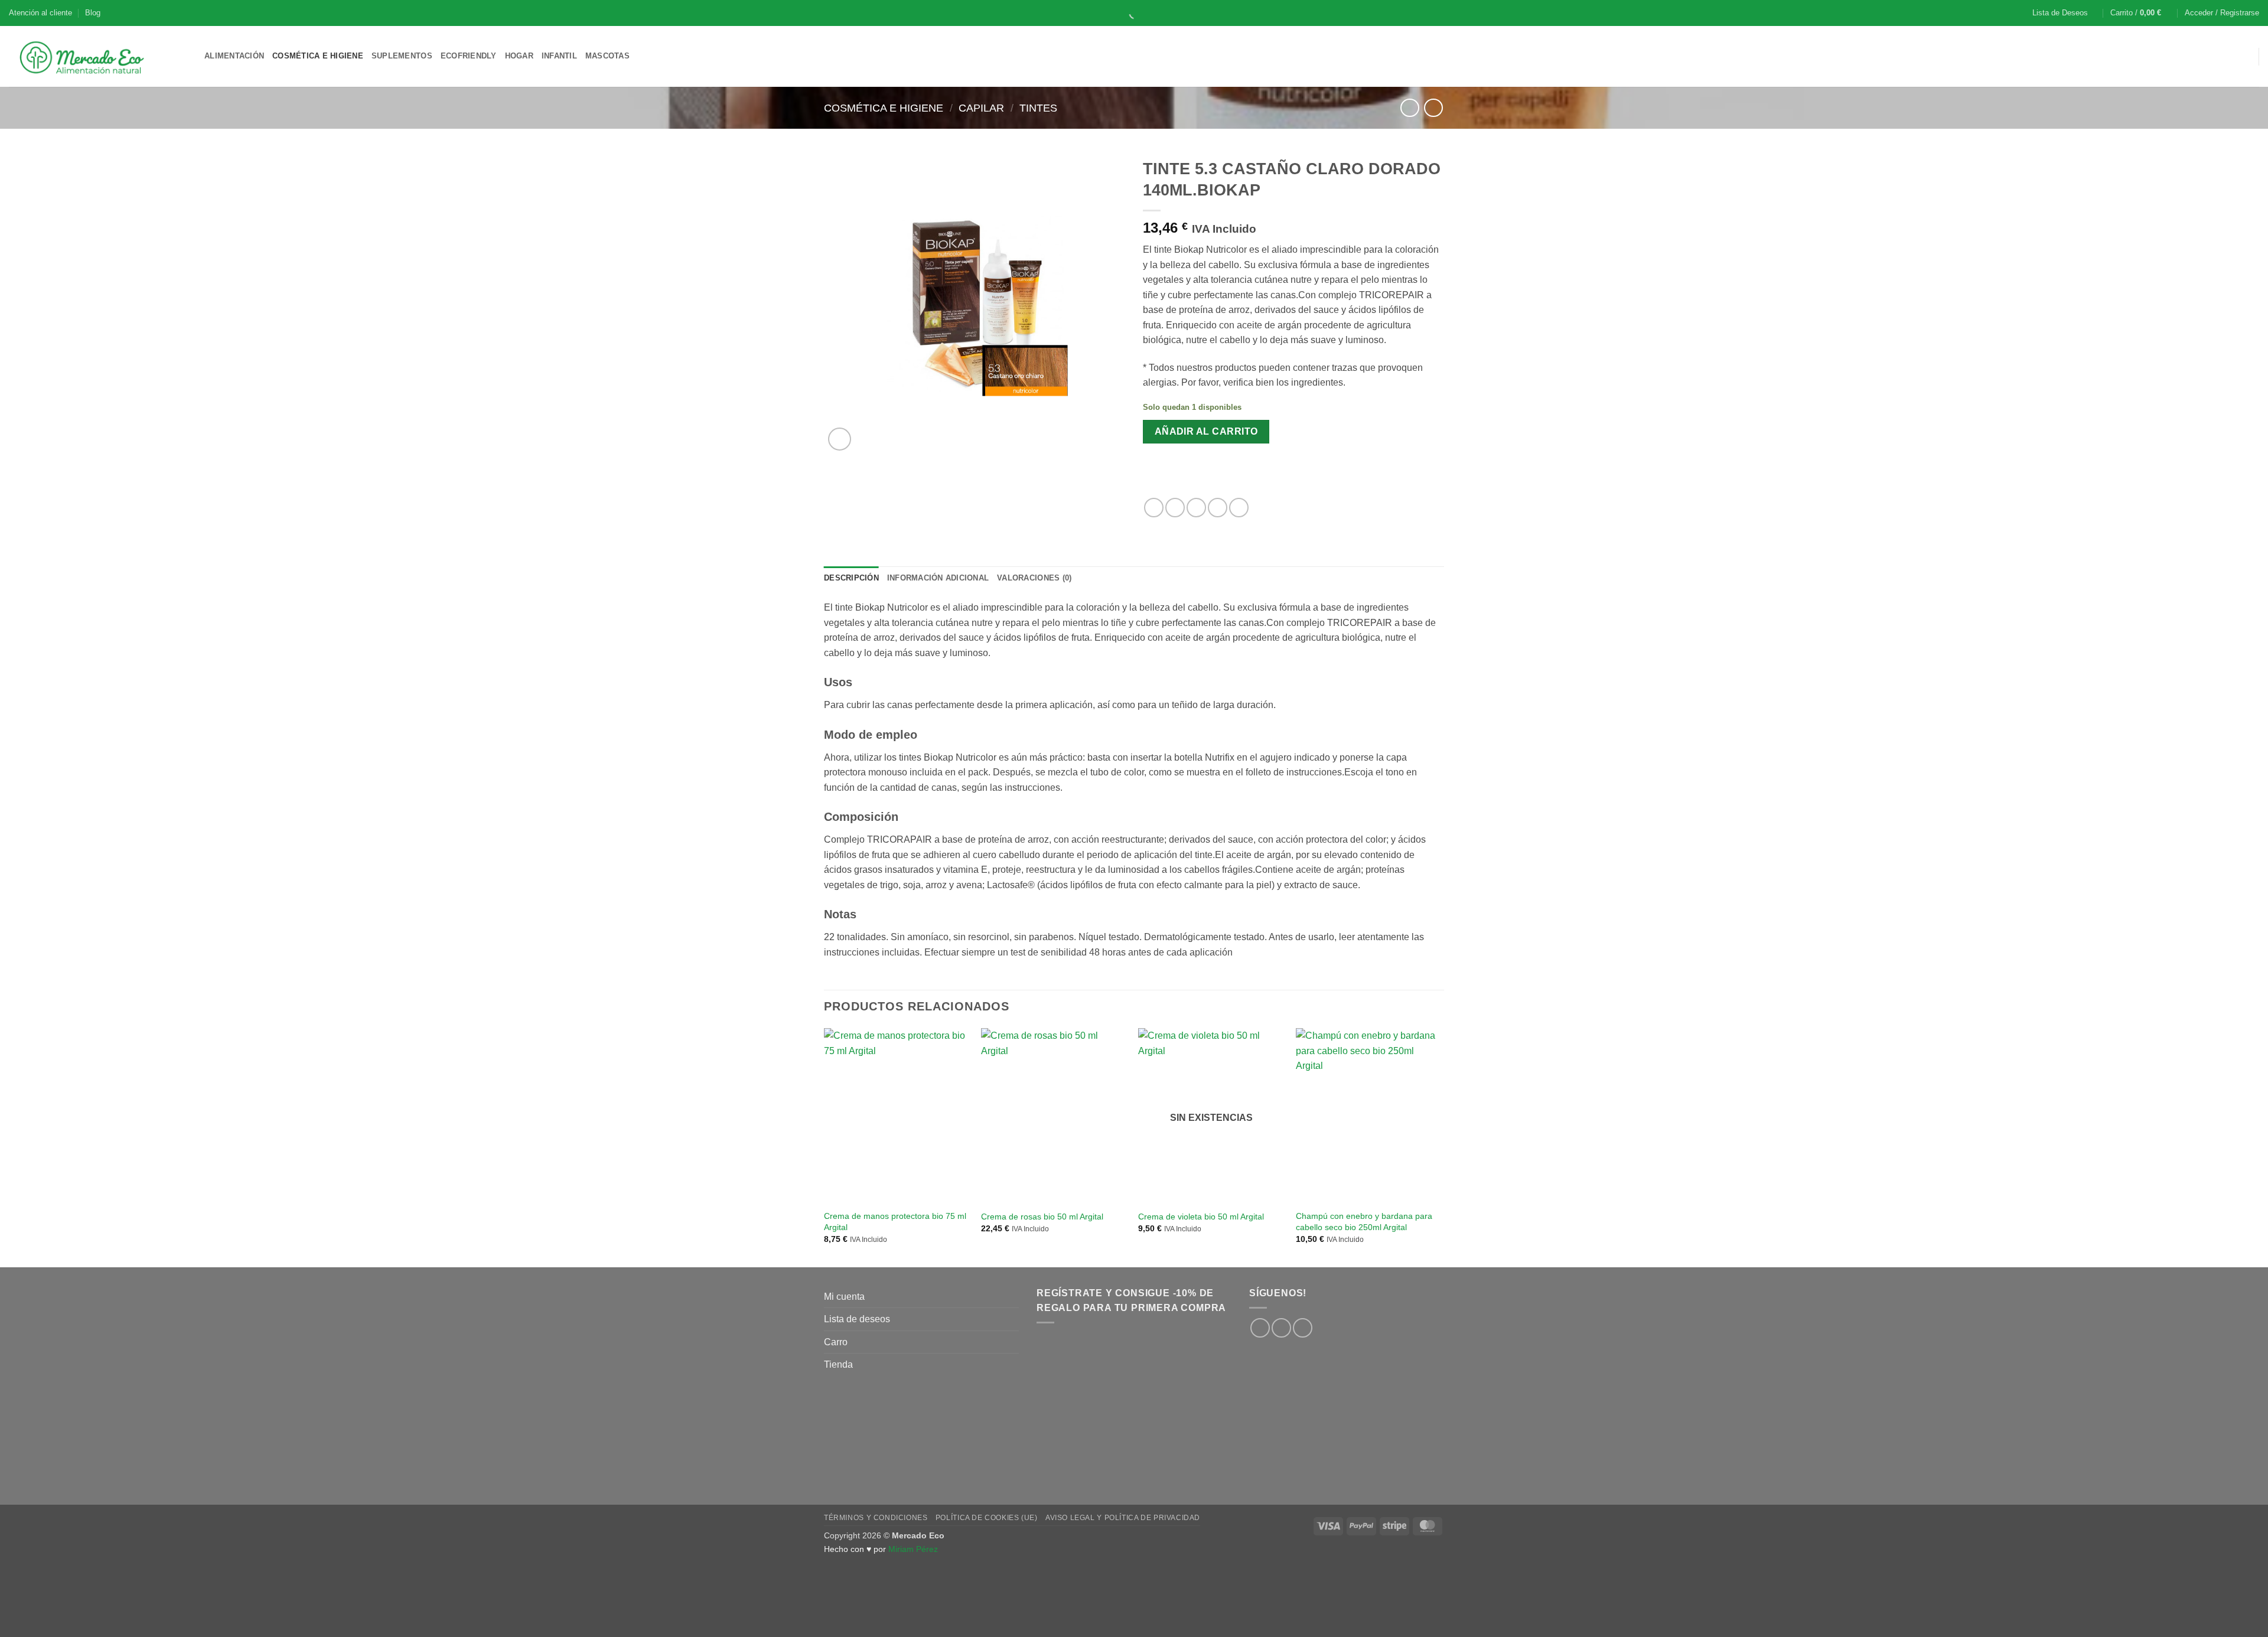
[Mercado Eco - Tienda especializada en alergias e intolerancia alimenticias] (98, 56)
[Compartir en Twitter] (1175, 508)
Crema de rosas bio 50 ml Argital (1042, 1217)
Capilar (981, 108)
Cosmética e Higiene (318, 56)
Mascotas (607, 56)
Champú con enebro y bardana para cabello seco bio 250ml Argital (1364, 1222)
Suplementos (402, 56)
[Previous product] (1433, 108)
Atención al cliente (40, 13)
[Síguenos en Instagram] (1281, 1328)
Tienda (838, 1364)
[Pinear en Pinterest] (1218, 508)
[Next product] (1410, 108)
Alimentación (234, 56)
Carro (836, 1342)
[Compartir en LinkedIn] (1239, 508)
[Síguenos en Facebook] (1260, 1328)
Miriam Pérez (913, 1549)
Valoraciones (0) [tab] (1034, 578)
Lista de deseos (857, 1319)
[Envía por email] (1196, 508)
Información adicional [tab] (938, 578)
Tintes (1038, 108)
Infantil (559, 56)
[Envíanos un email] (1303, 1328)
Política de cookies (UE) (987, 1518)
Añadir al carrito (1206, 431)
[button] (2141, 13)
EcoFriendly (469, 56)
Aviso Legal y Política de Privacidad (1123, 1518)
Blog (93, 13)
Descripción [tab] (851, 578)
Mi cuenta (844, 1297)
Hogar (519, 56)
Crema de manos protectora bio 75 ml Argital (895, 1222)
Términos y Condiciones (876, 1518)
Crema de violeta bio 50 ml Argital (1201, 1217)
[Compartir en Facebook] (1154, 508)
